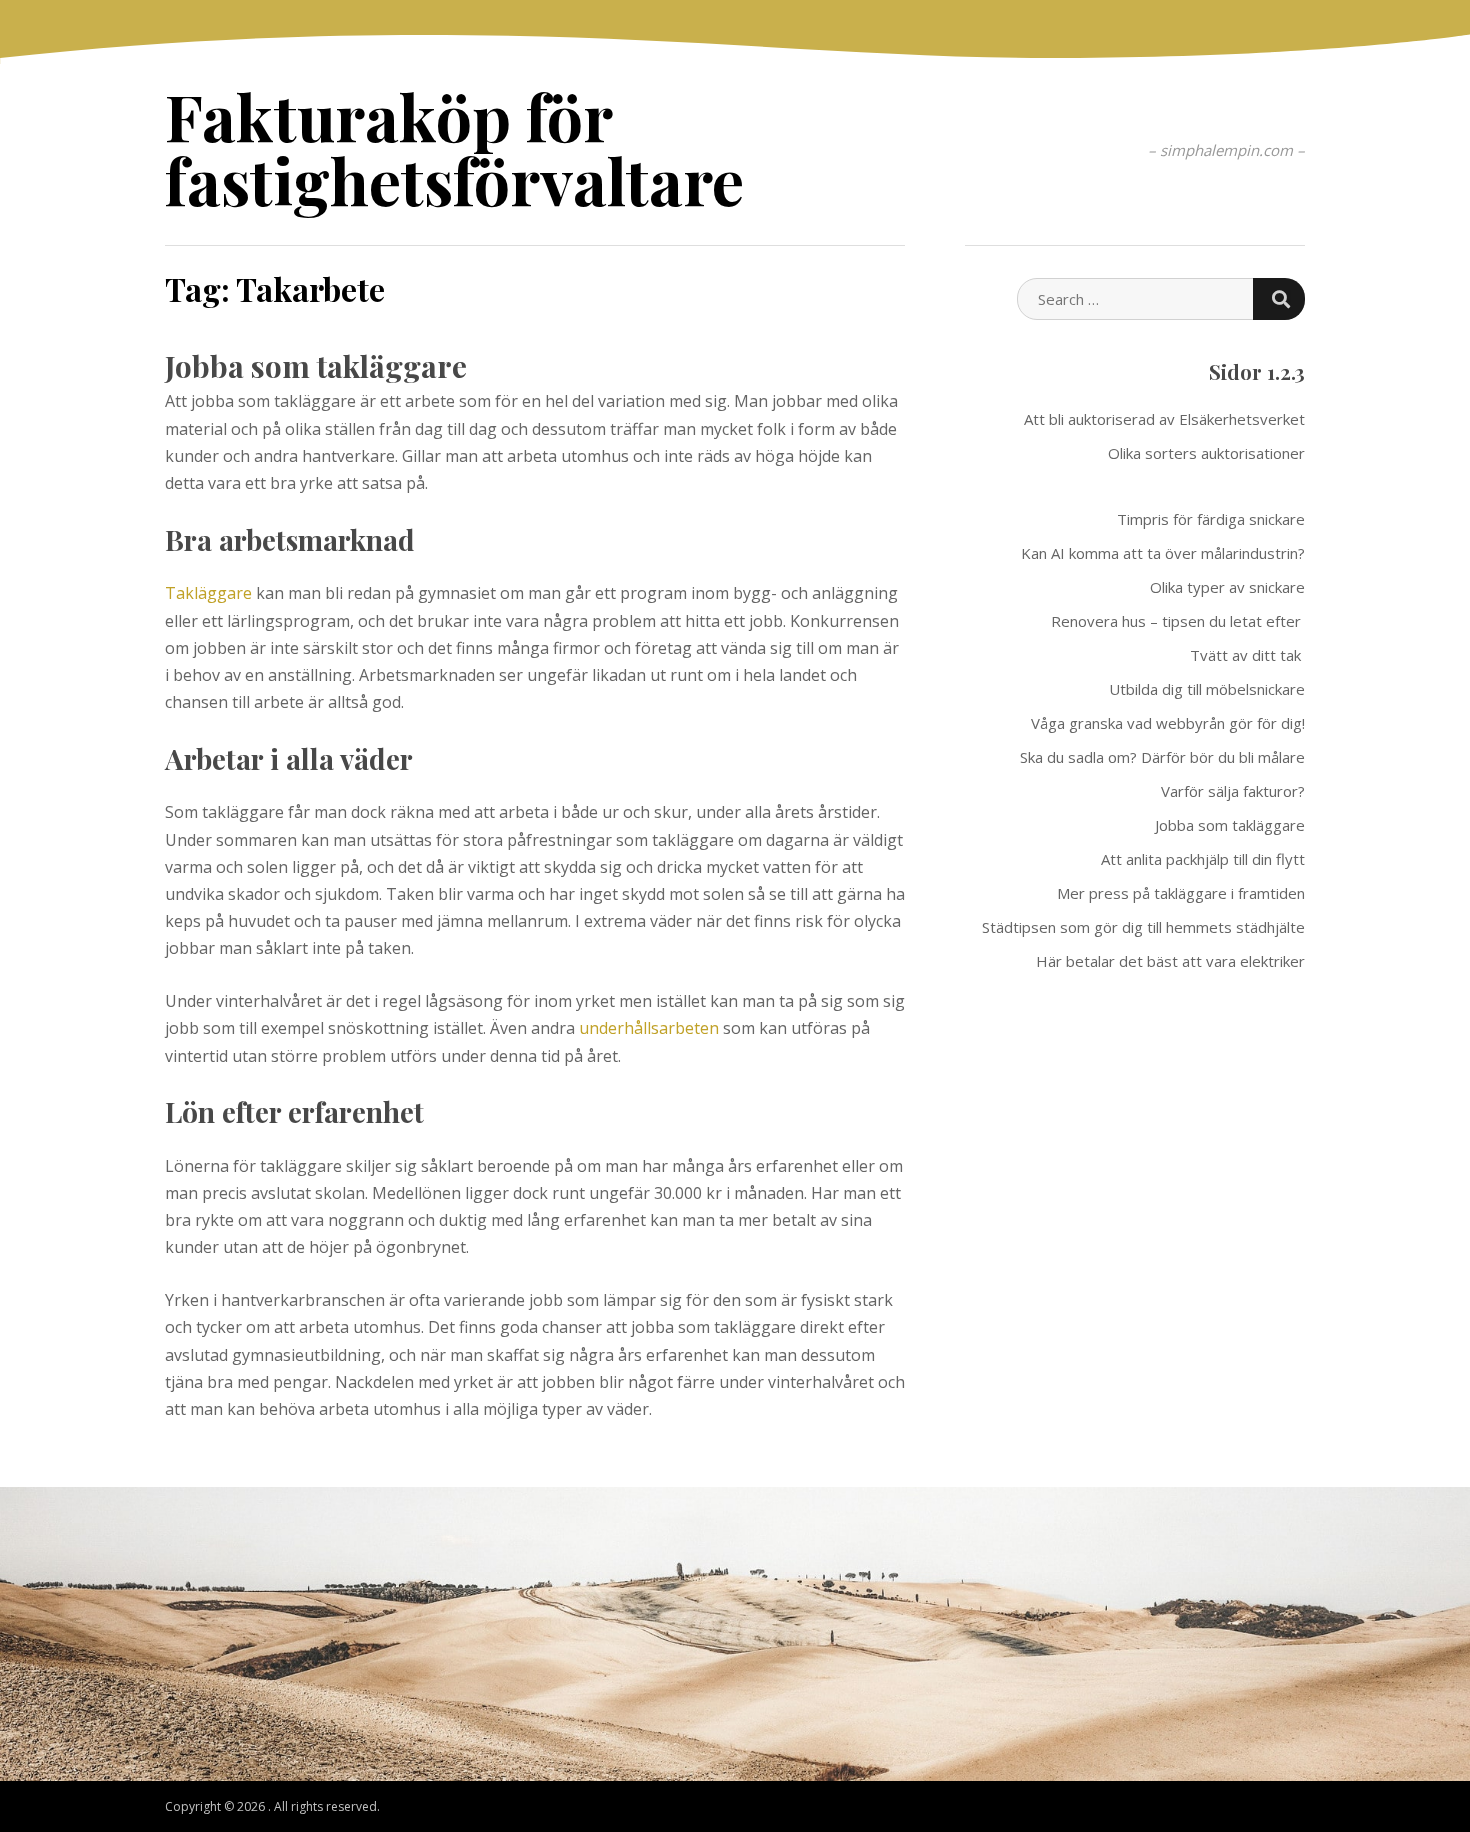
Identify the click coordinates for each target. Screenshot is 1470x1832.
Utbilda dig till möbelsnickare (1207, 689)
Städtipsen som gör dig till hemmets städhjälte (1143, 927)
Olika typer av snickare (1227, 587)
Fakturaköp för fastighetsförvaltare (454, 147)
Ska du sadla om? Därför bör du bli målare (1162, 757)
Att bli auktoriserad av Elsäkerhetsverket (1164, 419)
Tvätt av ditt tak (1247, 655)
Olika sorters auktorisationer (1206, 453)
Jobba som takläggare (316, 366)
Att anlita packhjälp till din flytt (1203, 859)
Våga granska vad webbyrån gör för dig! (1168, 723)
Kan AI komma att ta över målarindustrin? (1163, 553)
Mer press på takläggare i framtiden (1181, 893)
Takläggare (208, 593)
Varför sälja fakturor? (1233, 791)
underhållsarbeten (649, 1028)
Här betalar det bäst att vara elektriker (1170, 961)
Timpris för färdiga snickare (1211, 519)
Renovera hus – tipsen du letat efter (1178, 621)
